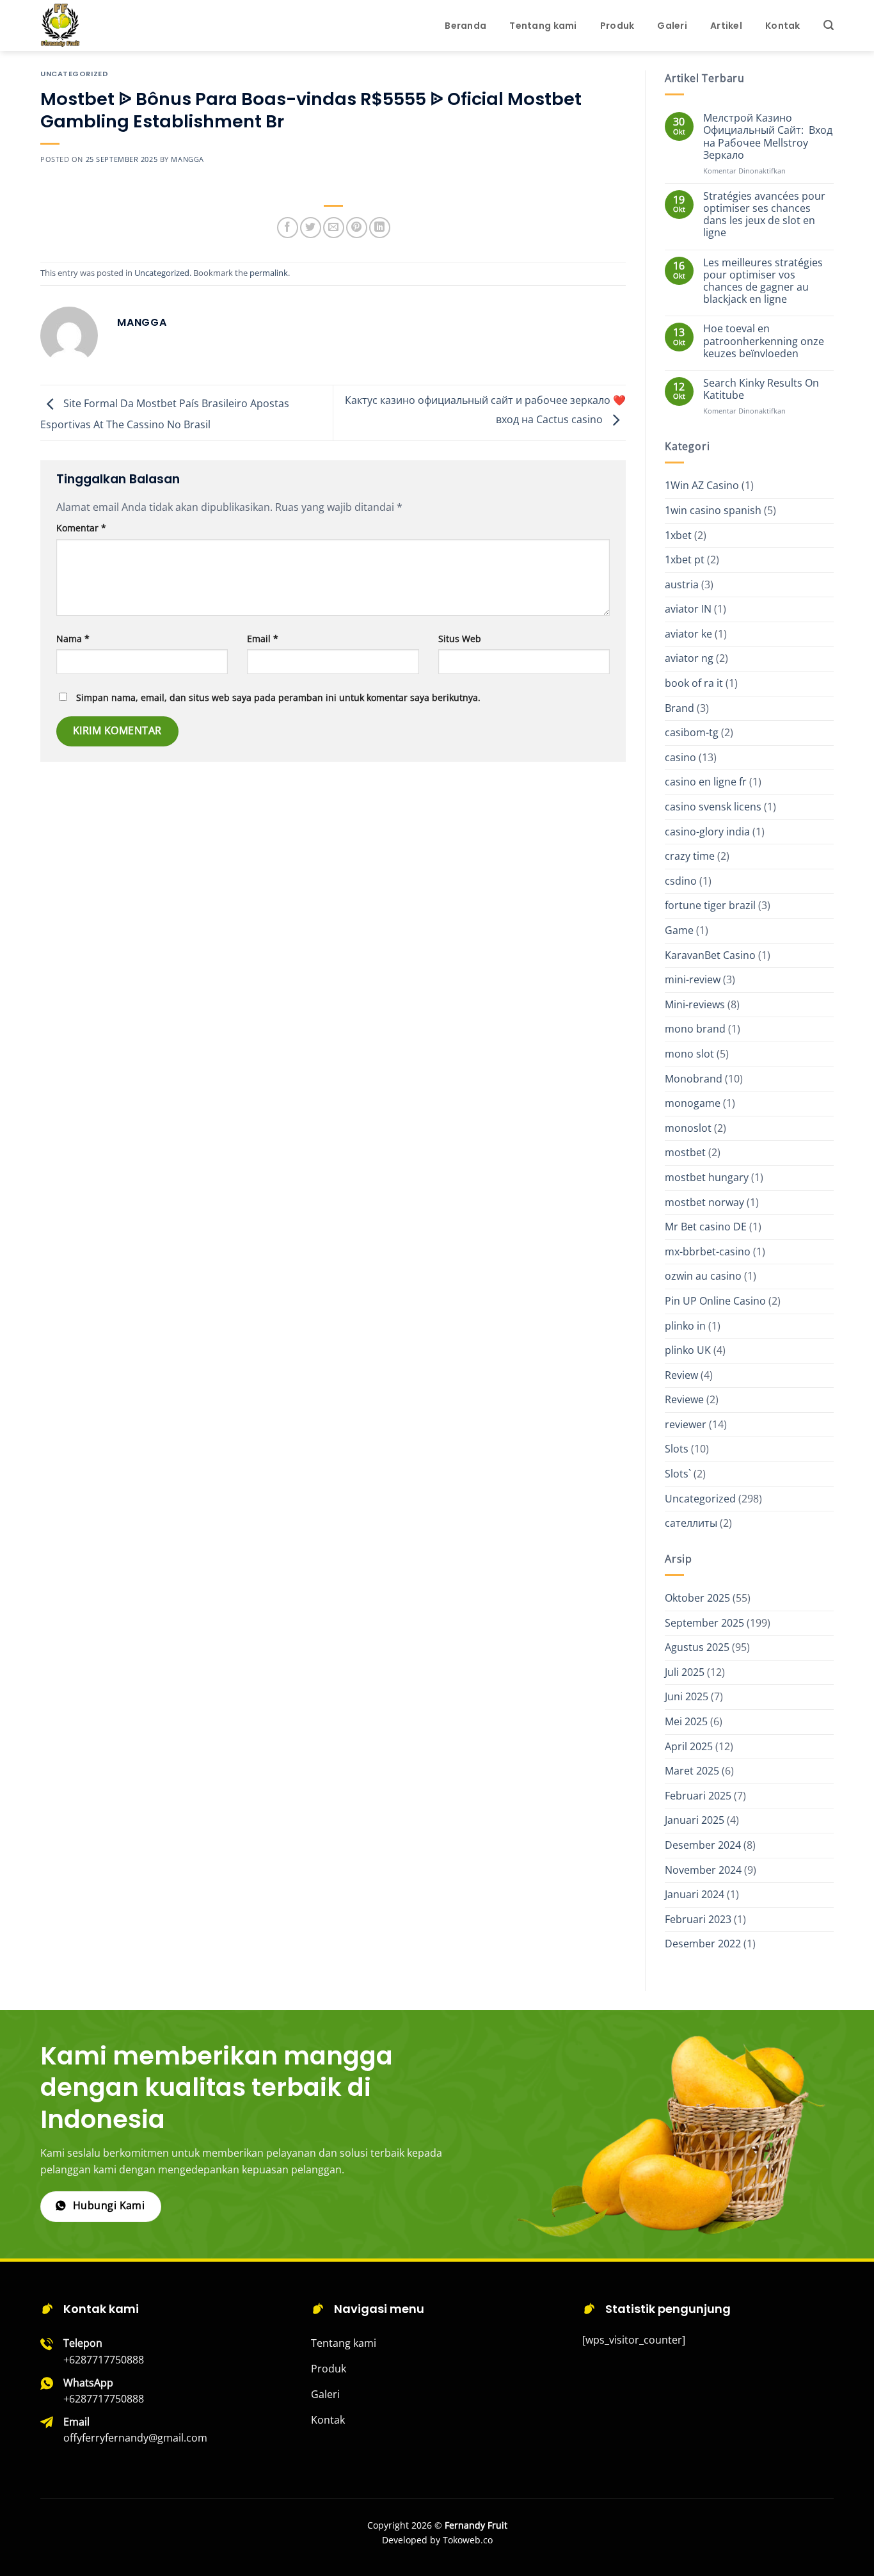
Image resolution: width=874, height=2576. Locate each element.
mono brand (695, 1029)
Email (263, 639)
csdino (681, 881)
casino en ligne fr (706, 782)
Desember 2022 (703, 1944)
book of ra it (694, 683)
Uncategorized (74, 74)
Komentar (81, 528)
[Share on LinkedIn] (380, 228)
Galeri (672, 26)
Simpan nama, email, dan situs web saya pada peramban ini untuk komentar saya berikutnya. (278, 697)
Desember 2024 (703, 1845)
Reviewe (684, 1399)
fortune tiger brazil (710, 905)
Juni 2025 (687, 1696)
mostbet (685, 1152)
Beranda (465, 26)
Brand (679, 708)
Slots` (678, 1474)
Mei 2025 (686, 1721)
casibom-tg (692, 732)
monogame (693, 1103)
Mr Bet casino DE (706, 1227)
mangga (187, 159)
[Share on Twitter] (311, 228)
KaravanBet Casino (710, 955)
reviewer (686, 1424)
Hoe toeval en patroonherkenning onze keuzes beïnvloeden (764, 341)
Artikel (726, 26)
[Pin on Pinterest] (357, 228)
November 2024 (703, 1870)
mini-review (693, 979)
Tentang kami (543, 26)
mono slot (689, 1054)
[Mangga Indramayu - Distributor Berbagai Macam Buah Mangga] (104, 26)
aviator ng (689, 658)
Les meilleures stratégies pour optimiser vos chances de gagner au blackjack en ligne (763, 281)
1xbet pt (685, 559)
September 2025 (704, 1623)
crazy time (690, 856)
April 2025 (689, 1746)
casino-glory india (707, 832)
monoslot (688, 1128)
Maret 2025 (692, 1771)
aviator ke (688, 634)
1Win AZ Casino (702, 485)
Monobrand (694, 1079)
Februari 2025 (698, 1796)
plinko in (685, 1326)
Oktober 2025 (697, 1598)
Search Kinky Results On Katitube (761, 389)
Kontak (783, 26)
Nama (73, 639)
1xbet (678, 535)
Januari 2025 (695, 1820)
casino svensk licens (713, 807)
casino (680, 757)
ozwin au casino (703, 1276)
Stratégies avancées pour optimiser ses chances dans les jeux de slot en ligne (764, 215)
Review (681, 1375)
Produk (617, 26)
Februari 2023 (698, 1919)
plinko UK (688, 1350)
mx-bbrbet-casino (708, 1252)
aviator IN (688, 609)
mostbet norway (704, 1202)
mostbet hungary (707, 1177)
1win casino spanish (713, 510)
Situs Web (460, 639)
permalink (269, 273)
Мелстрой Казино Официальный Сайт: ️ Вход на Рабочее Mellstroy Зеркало (768, 137)
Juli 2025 (685, 1672)
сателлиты (691, 1523)
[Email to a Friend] (334, 228)
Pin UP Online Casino (715, 1301)
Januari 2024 (695, 1894)
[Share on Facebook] (288, 228)
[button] (829, 25)
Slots (677, 1449)
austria (682, 584)
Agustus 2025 (697, 1647)
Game (679, 930)
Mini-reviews (695, 1004)
